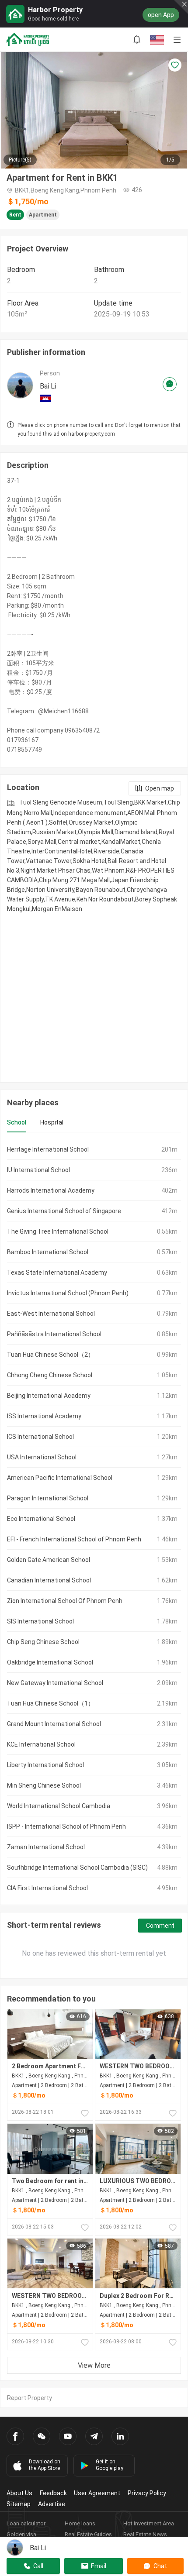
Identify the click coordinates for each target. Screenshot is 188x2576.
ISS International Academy (44, 1416)
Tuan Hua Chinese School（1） (50, 1703)
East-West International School (51, 1314)
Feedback (53, 2493)
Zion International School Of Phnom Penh (65, 1601)
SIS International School (40, 1621)
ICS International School (40, 1437)
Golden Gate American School (49, 1560)
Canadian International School (49, 1580)
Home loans (80, 2523)
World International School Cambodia (59, 1806)
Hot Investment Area (149, 2523)
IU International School (38, 1170)
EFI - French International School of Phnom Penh (74, 1539)
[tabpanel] (94, 1519)
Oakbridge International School (50, 1662)
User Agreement (97, 2493)
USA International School (42, 1457)
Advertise (52, 2504)
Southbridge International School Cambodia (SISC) (77, 1868)
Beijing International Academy (49, 1396)
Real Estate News (145, 2534)
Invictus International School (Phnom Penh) (68, 1293)
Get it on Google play (110, 2465)
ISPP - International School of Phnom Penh (66, 1826)
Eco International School (41, 1519)
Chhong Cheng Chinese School (50, 1375)
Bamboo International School (48, 1252)
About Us (19, 2493)
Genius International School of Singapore (64, 1211)
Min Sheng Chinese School (44, 1785)
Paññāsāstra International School (54, 1334)
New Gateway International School (55, 1683)
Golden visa (21, 2534)
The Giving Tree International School (58, 1231)
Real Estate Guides (88, 2534)
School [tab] (17, 1122)
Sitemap (19, 2504)
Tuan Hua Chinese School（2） (50, 1355)
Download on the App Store (45, 2465)
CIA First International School (47, 1888)
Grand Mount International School (54, 1724)
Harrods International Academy (51, 1190)
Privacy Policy (147, 2493)
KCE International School (41, 1744)
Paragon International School (48, 1498)
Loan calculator (26, 2523)
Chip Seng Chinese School (43, 1642)
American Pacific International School (60, 1478)
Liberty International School (45, 1765)
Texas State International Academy (57, 1273)
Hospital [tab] (52, 1122)
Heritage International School (48, 1149)
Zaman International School (46, 1847)
